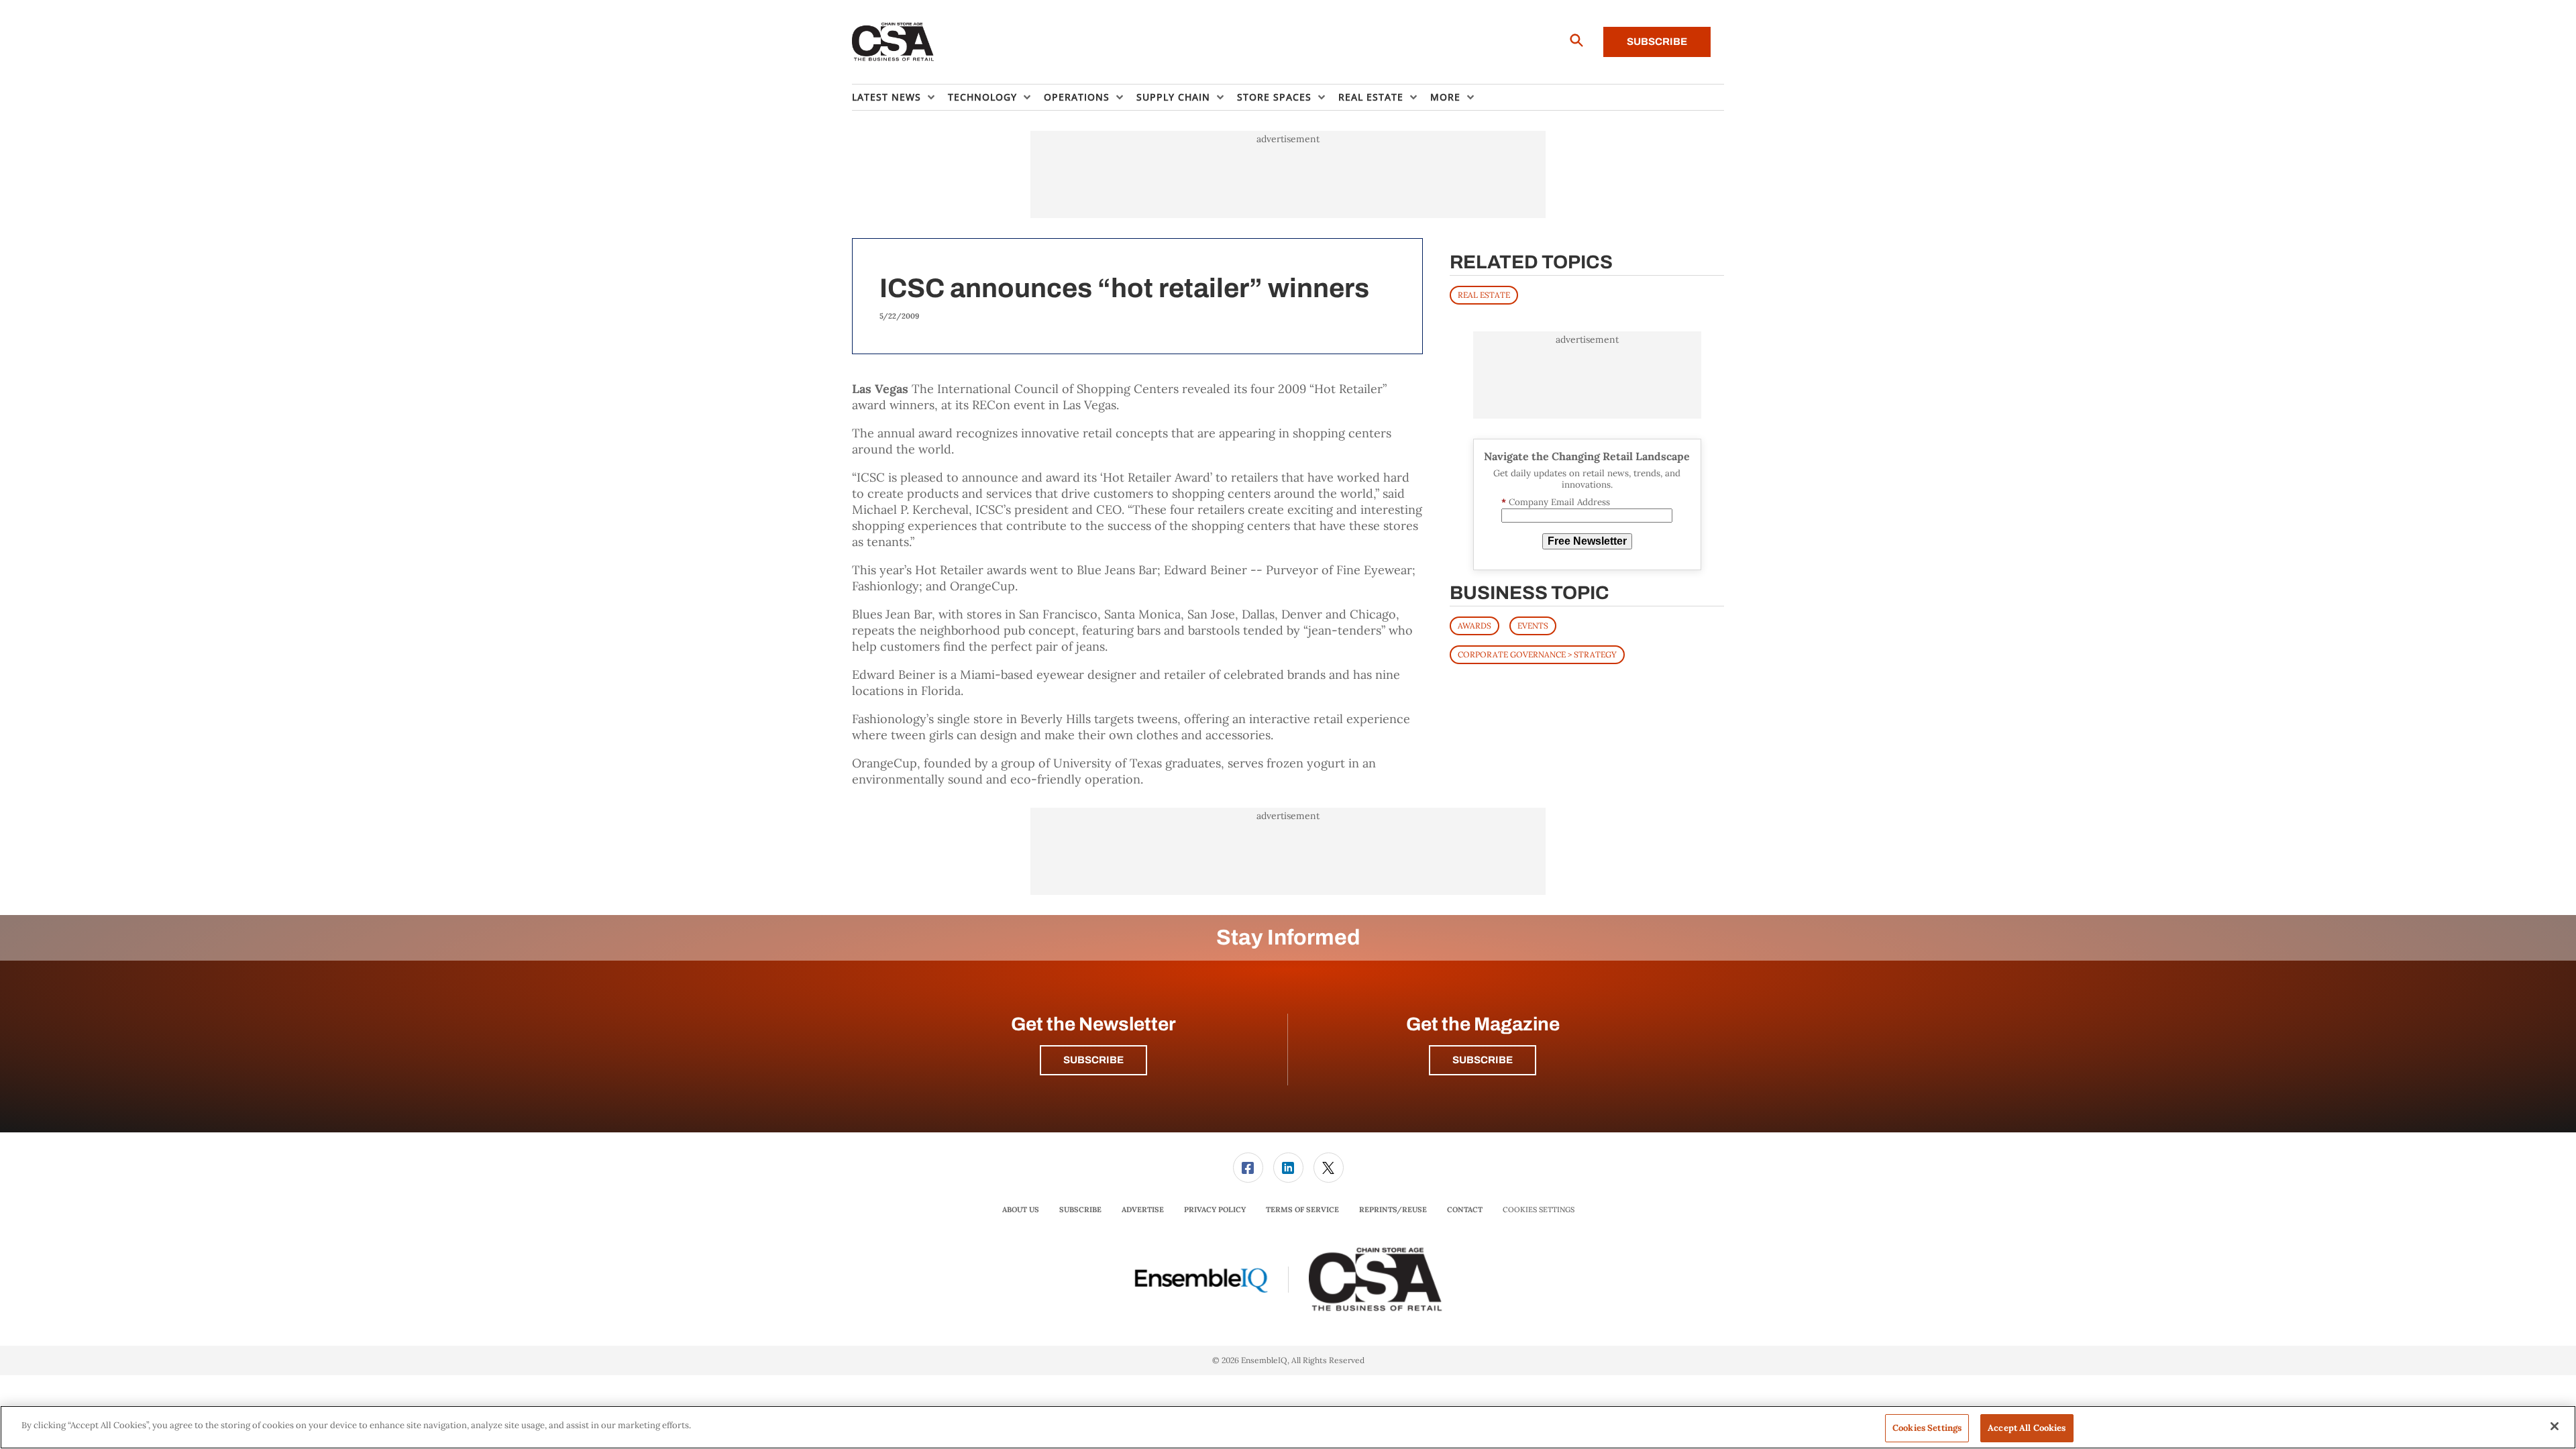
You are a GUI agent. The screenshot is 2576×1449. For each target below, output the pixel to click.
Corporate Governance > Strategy (1537, 654)
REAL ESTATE (1484, 295)
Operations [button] (1077, 97)
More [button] (1445, 97)
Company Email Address (1556, 502)
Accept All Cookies (2027, 1428)
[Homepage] (893, 42)
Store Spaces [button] (1274, 97)
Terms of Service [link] (1302, 1210)
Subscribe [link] (1080, 1210)
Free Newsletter (1587, 541)
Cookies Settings (1539, 1210)
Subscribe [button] (1093, 1060)
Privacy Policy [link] (1215, 1210)
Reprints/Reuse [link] (1393, 1210)
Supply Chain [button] (1173, 97)
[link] (1248, 1168)
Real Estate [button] (1371, 97)
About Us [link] (1021, 1210)
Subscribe (1657, 42)
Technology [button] (982, 97)
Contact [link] (1465, 1210)
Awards (1474, 626)
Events (1533, 626)
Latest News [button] (887, 97)
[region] (1288, 1427)
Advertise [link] (1143, 1210)
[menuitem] (900, 97)
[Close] (2555, 1426)
